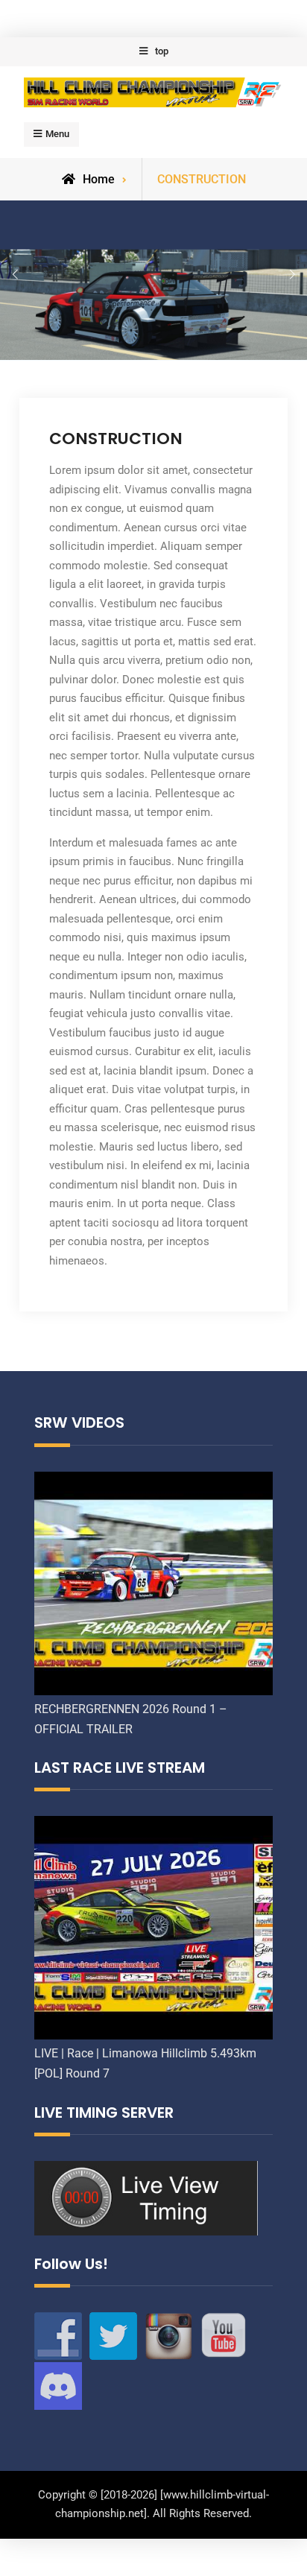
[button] (15, 275)
